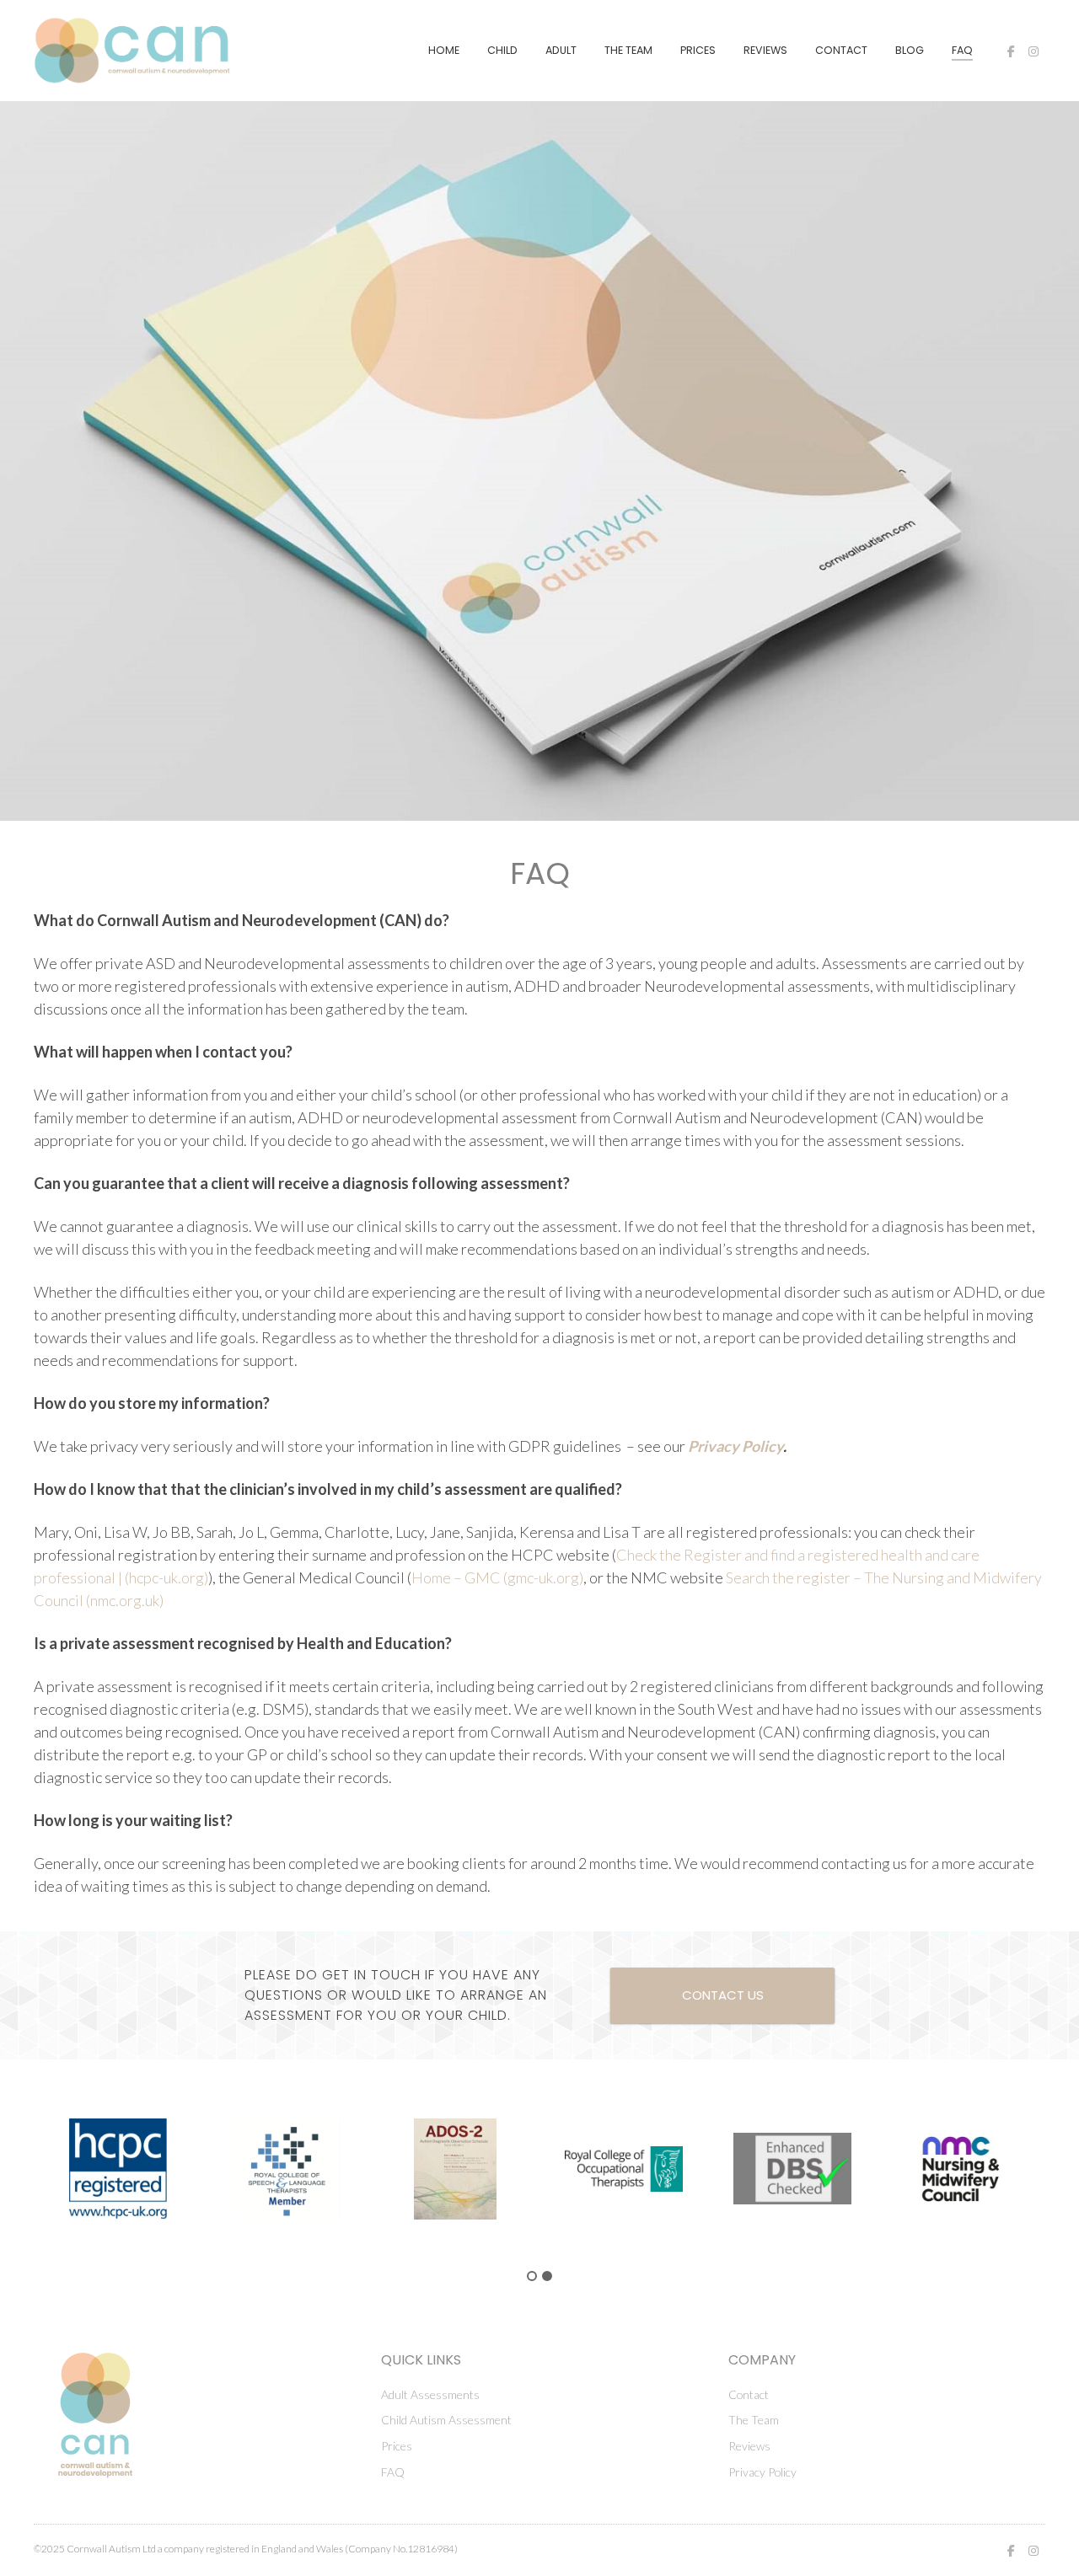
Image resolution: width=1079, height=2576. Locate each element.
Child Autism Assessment (446, 2420)
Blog (910, 50)
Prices (698, 50)
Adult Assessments (430, 2394)
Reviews (765, 50)
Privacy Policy (735, 1446)
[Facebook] (1011, 51)
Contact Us (723, 1995)
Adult (561, 50)
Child (502, 50)
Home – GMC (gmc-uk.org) (497, 1577)
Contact (841, 50)
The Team (628, 50)
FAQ (962, 50)
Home (444, 50)
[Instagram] (1033, 51)
